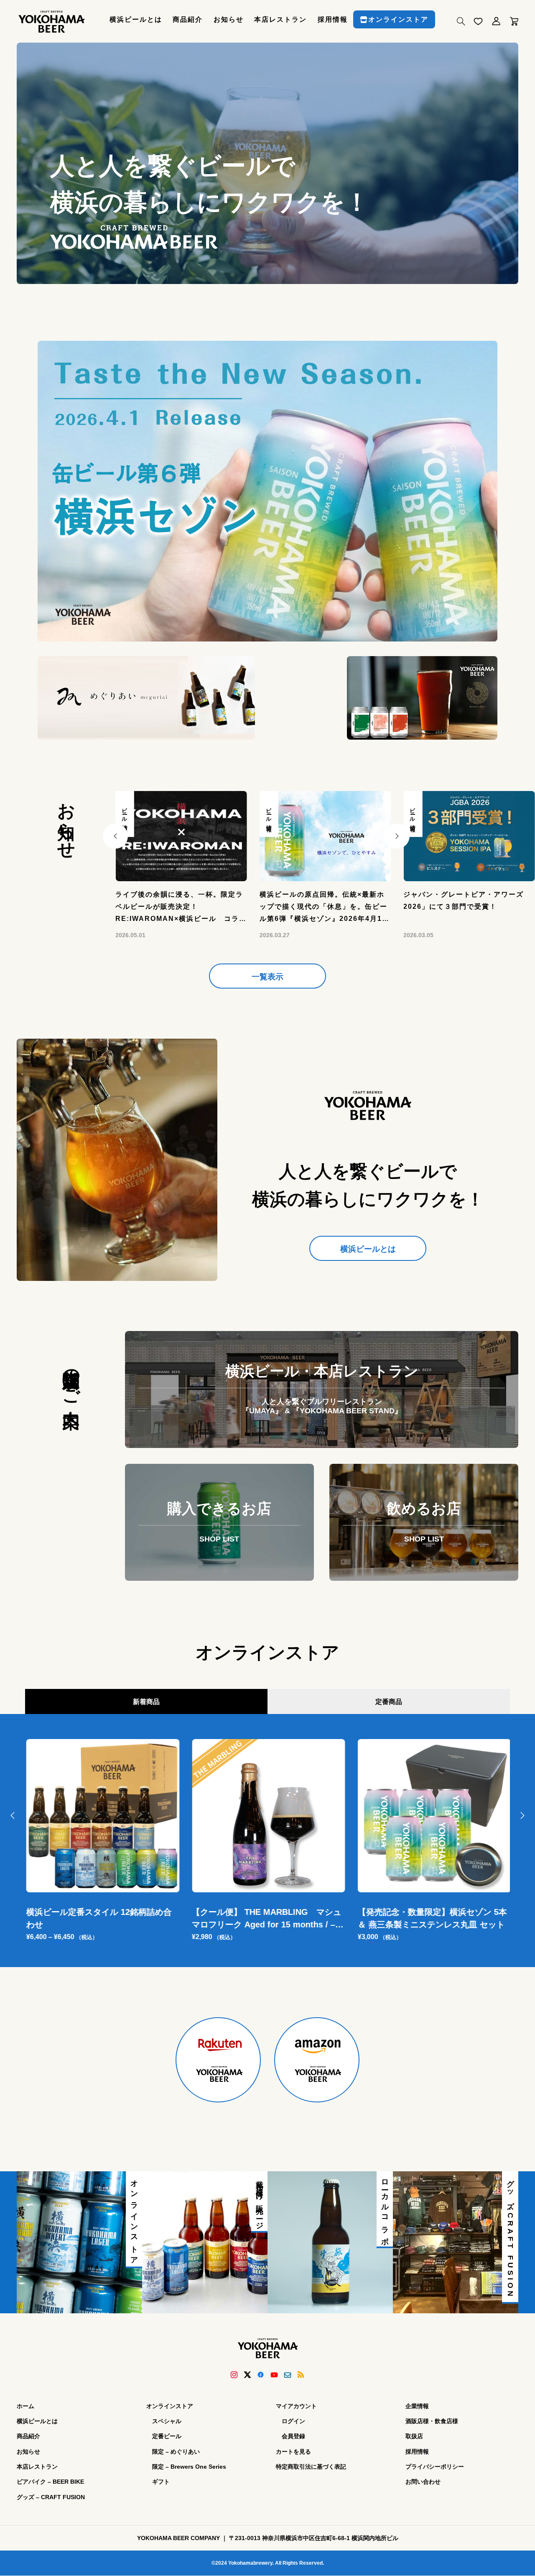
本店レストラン (280, 19)
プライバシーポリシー (435, 2467)
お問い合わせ (423, 2482)
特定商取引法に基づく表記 (311, 2467)
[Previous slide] (115, 836)
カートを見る (293, 2451)
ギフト (161, 2482)
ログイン (293, 2421)
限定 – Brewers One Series (189, 2467)
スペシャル (167, 2421)
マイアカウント (296, 2406)
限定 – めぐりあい (176, 2451)
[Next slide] (397, 836)
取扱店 (414, 2436)
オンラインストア (398, 19)
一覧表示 (267, 977)
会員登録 (293, 2436)
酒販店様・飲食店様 (432, 2421)
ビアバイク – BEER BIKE (50, 2482)
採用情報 (333, 19)
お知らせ (229, 19)
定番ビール (167, 2436)
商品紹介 (188, 19)
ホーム (25, 2406)
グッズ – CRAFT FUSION (51, 2497)
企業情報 (417, 2406)
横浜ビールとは (136, 19)
